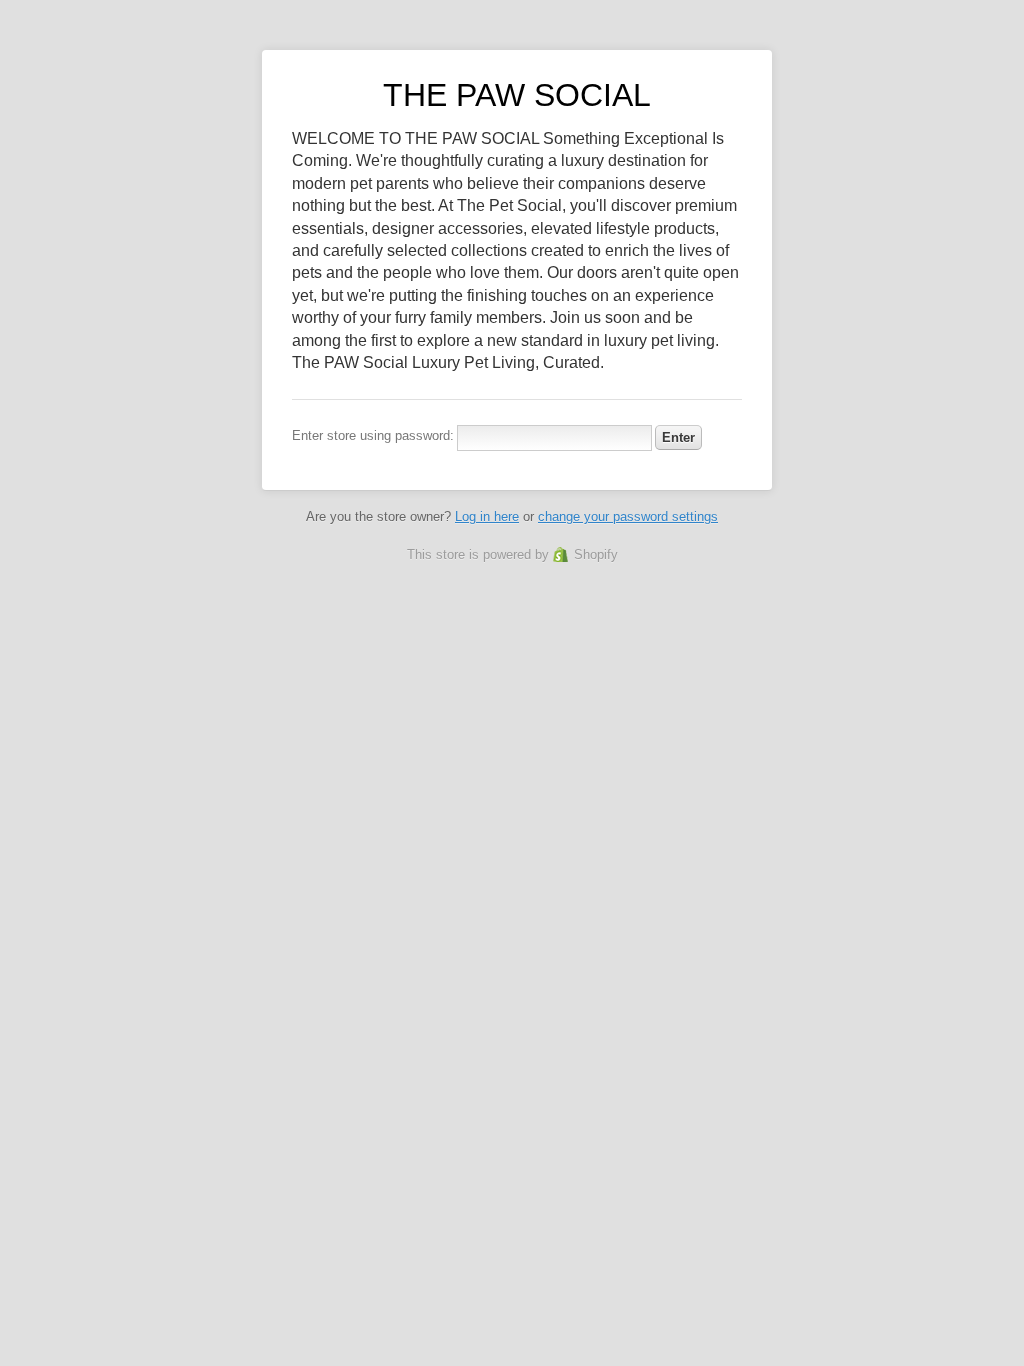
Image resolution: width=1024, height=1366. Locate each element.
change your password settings (628, 516)
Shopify (596, 554)
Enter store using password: (373, 435)
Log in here (487, 516)
